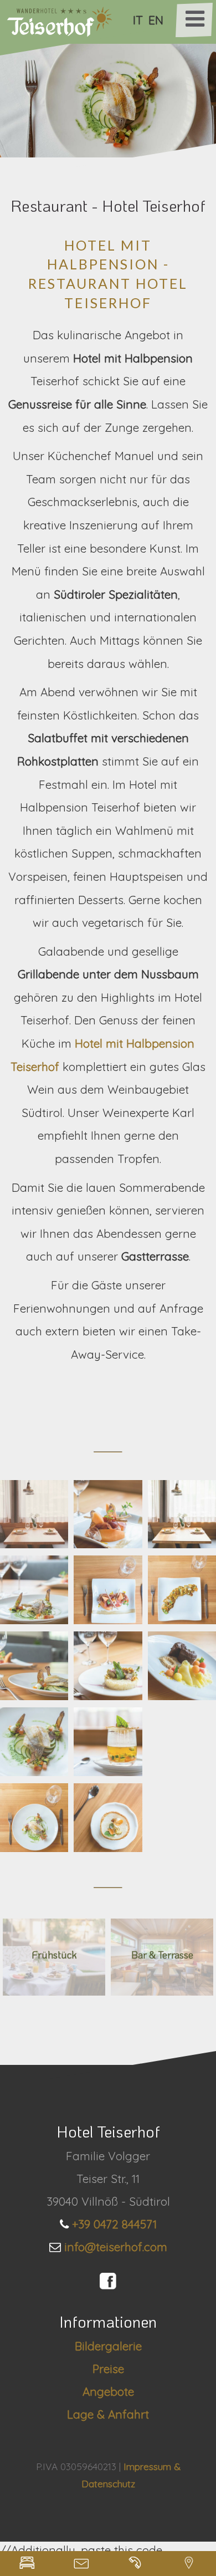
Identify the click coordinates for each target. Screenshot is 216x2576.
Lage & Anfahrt (108, 2414)
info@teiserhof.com (116, 2247)
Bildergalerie (108, 2346)
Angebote (108, 2391)
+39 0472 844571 (114, 2224)
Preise (108, 2369)
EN (156, 20)
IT (138, 20)
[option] (108, 97)
